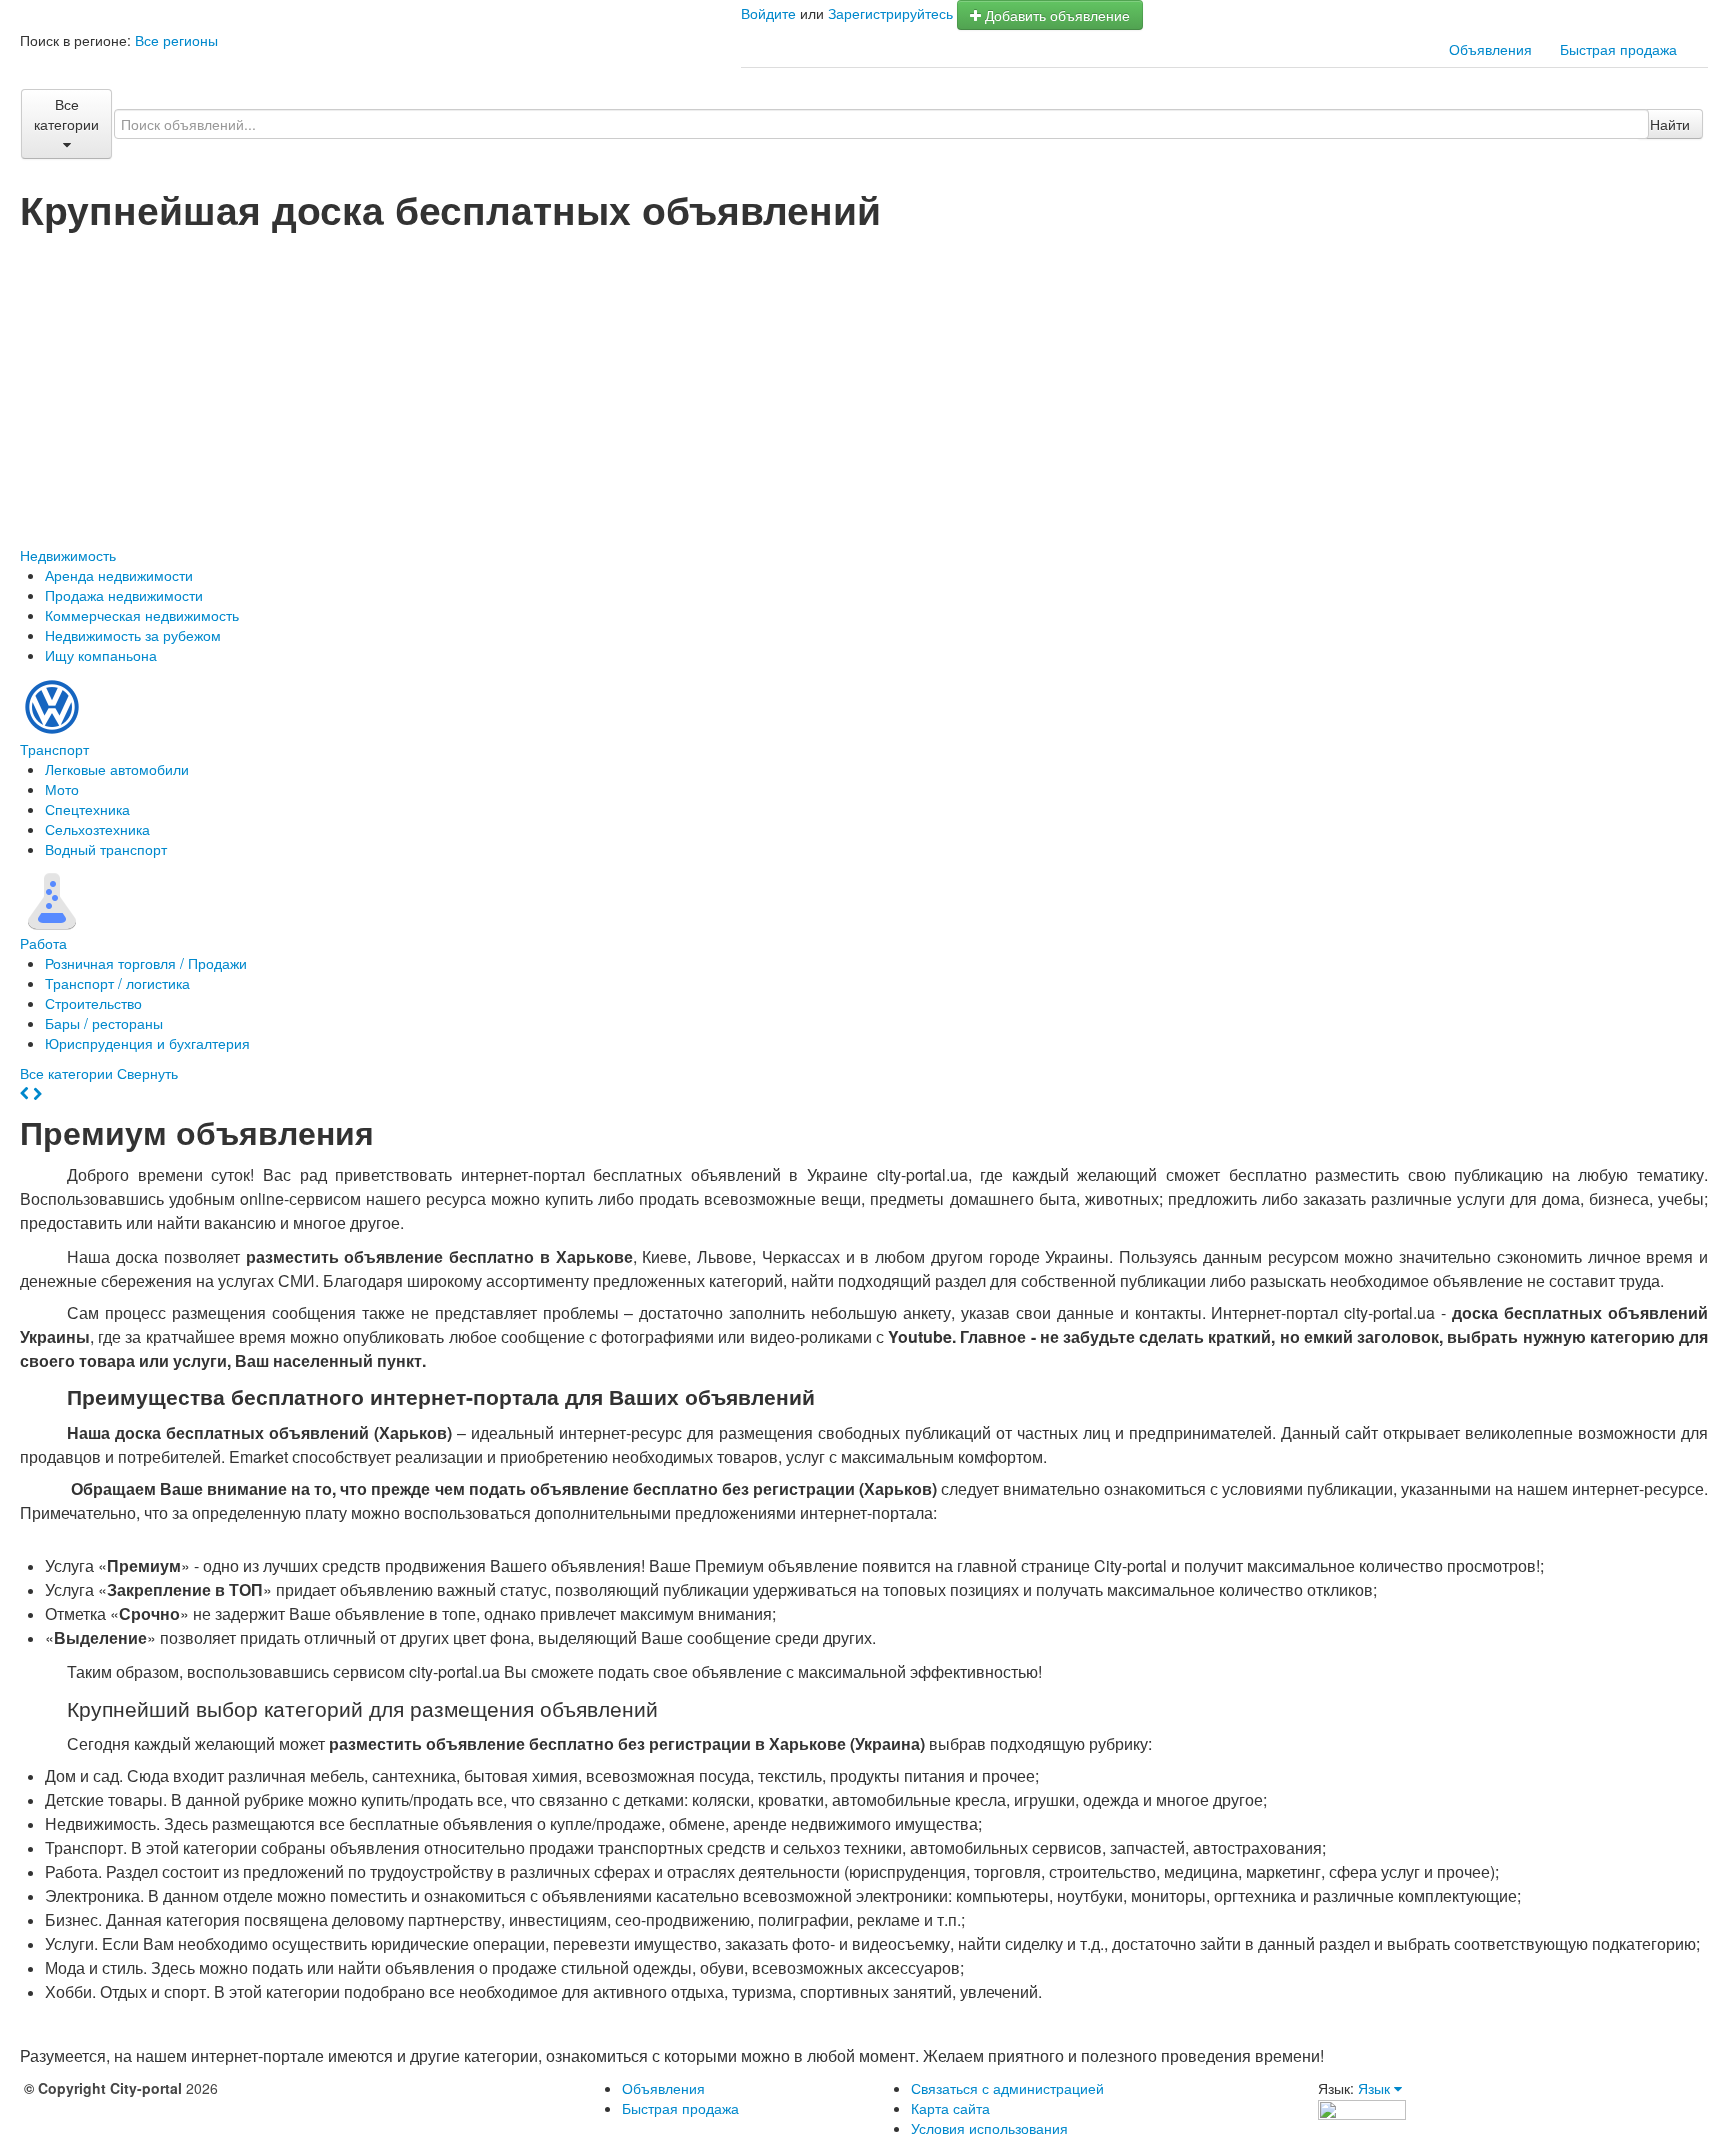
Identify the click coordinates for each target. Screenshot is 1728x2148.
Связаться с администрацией (1007, 2088)
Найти (1670, 124)
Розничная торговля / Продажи (146, 963)
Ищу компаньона (101, 655)
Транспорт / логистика (117, 983)
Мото (62, 789)
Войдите (768, 13)
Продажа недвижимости (124, 595)
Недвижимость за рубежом (133, 635)
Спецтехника (87, 809)
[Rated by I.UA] (1362, 2108)
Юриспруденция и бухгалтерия (147, 1043)
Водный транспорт (106, 849)
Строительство (93, 1003)
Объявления (1490, 49)
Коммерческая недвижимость (142, 615)
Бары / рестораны (104, 1023)
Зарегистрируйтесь (890, 13)
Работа (43, 943)
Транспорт (54, 749)
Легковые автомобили (117, 769)
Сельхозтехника (97, 829)
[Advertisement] (864, 380)
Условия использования (989, 2128)
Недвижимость (68, 555)
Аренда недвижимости (119, 575)
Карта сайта (950, 2108)
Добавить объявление (1055, 15)
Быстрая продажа (1618, 49)
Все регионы (176, 40)
